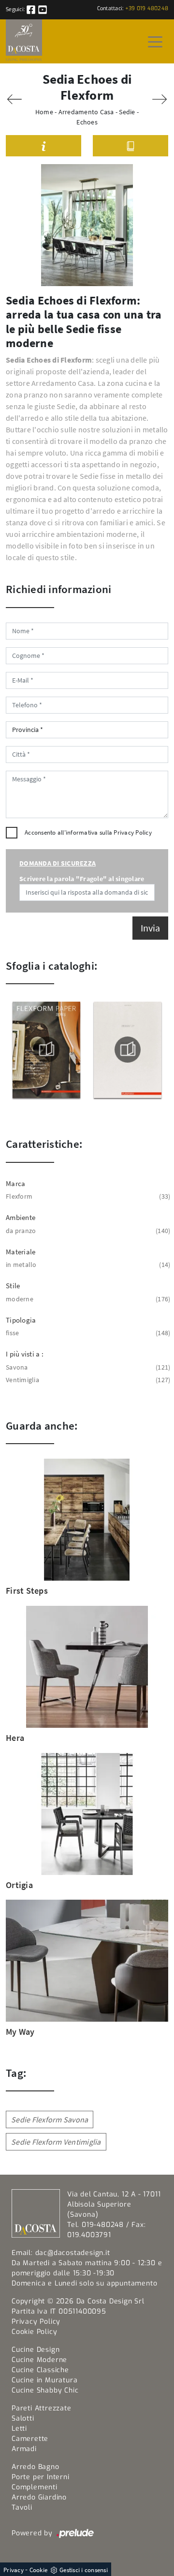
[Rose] (159, 99)
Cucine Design (36, 2350)
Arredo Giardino (39, 2497)
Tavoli (22, 2507)
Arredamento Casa (86, 112)
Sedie (127, 112)
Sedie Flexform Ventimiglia (56, 2142)
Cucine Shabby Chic (45, 2390)
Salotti (23, 2418)
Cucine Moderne (39, 2360)
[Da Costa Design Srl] (24, 41)
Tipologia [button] (21, 1320)
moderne (87, 1299)
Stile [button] (13, 1286)
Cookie (39, 2570)
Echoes (87, 122)
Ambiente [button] (21, 1217)
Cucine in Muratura (44, 2380)
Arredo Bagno (36, 2467)
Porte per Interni (41, 2477)
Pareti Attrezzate (42, 2408)
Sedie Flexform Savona (50, 2119)
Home (44, 112)
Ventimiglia (87, 1380)
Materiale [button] (21, 1252)
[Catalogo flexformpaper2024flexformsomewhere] (46, 1050)
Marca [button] (15, 1183)
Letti (19, 2429)
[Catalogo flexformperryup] (128, 1050)
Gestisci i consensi (84, 2570)
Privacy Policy (133, 832)
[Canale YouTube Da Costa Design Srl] (43, 9)
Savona (87, 1367)
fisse (87, 1333)
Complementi (35, 2487)
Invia (150, 928)
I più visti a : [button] (25, 1354)
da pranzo (87, 1231)
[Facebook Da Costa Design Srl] (32, 9)
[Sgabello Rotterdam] (14, 99)
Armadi (24, 2449)
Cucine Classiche (40, 2370)
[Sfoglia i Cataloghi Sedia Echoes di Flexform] (130, 146)
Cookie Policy (34, 2332)
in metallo (87, 1265)
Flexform (87, 1196)
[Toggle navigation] (155, 41)
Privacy (14, 2570)
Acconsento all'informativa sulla (88, 832)
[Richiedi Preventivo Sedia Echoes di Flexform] (43, 146)
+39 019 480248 (147, 8)
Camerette (30, 2439)
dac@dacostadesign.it (73, 2253)
